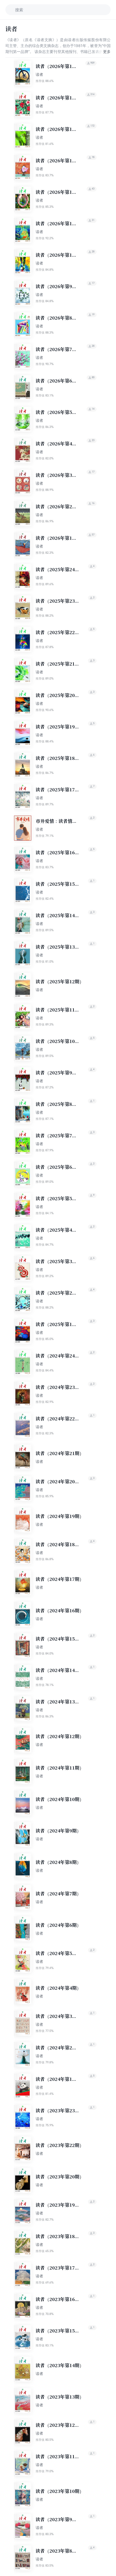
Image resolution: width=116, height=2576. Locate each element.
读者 (39, 74)
